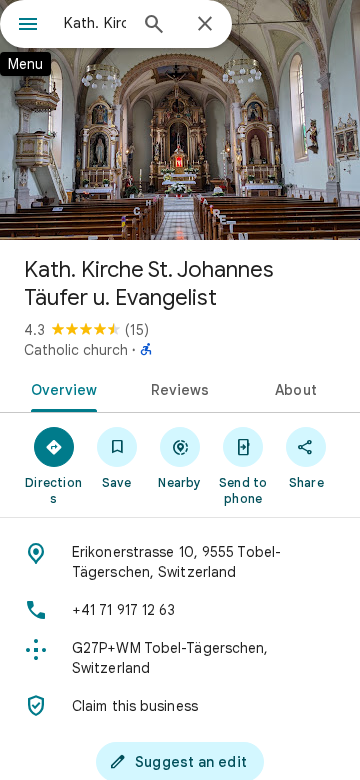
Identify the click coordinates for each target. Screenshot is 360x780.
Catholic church (76, 350)
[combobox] (95, 23)
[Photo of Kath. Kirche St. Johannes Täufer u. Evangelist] (180, 120)
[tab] (59, 388)
